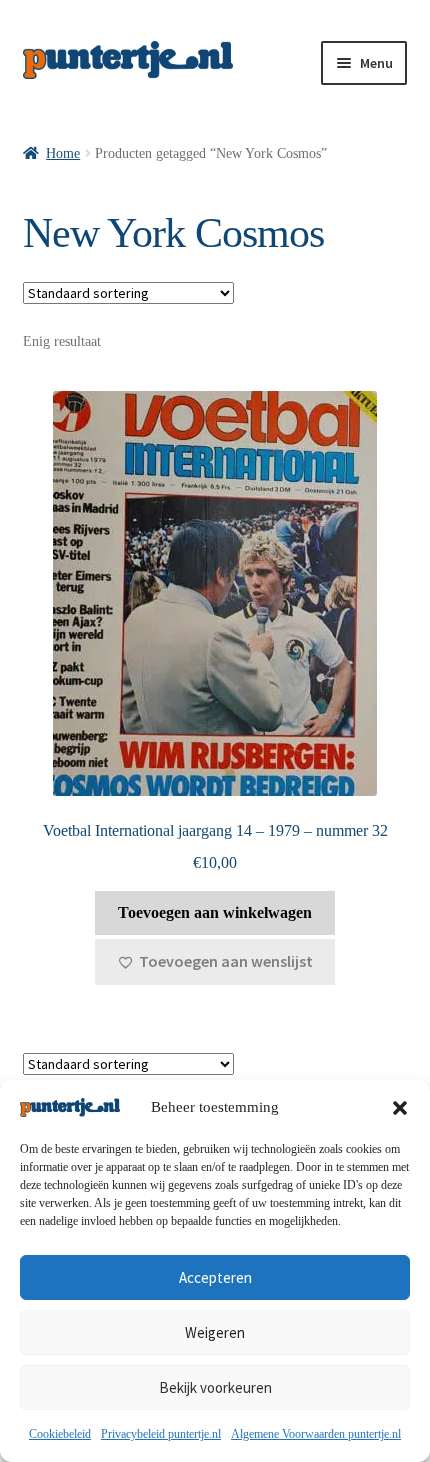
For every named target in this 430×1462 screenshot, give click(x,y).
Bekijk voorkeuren (215, 1387)
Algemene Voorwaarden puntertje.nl (316, 1434)
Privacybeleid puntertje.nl (161, 1434)
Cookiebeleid (60, 1434)
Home (63, 153)
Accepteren (215, 1277)
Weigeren (215, 1332)
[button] (400, 1108)
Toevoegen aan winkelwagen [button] (215, 912)
